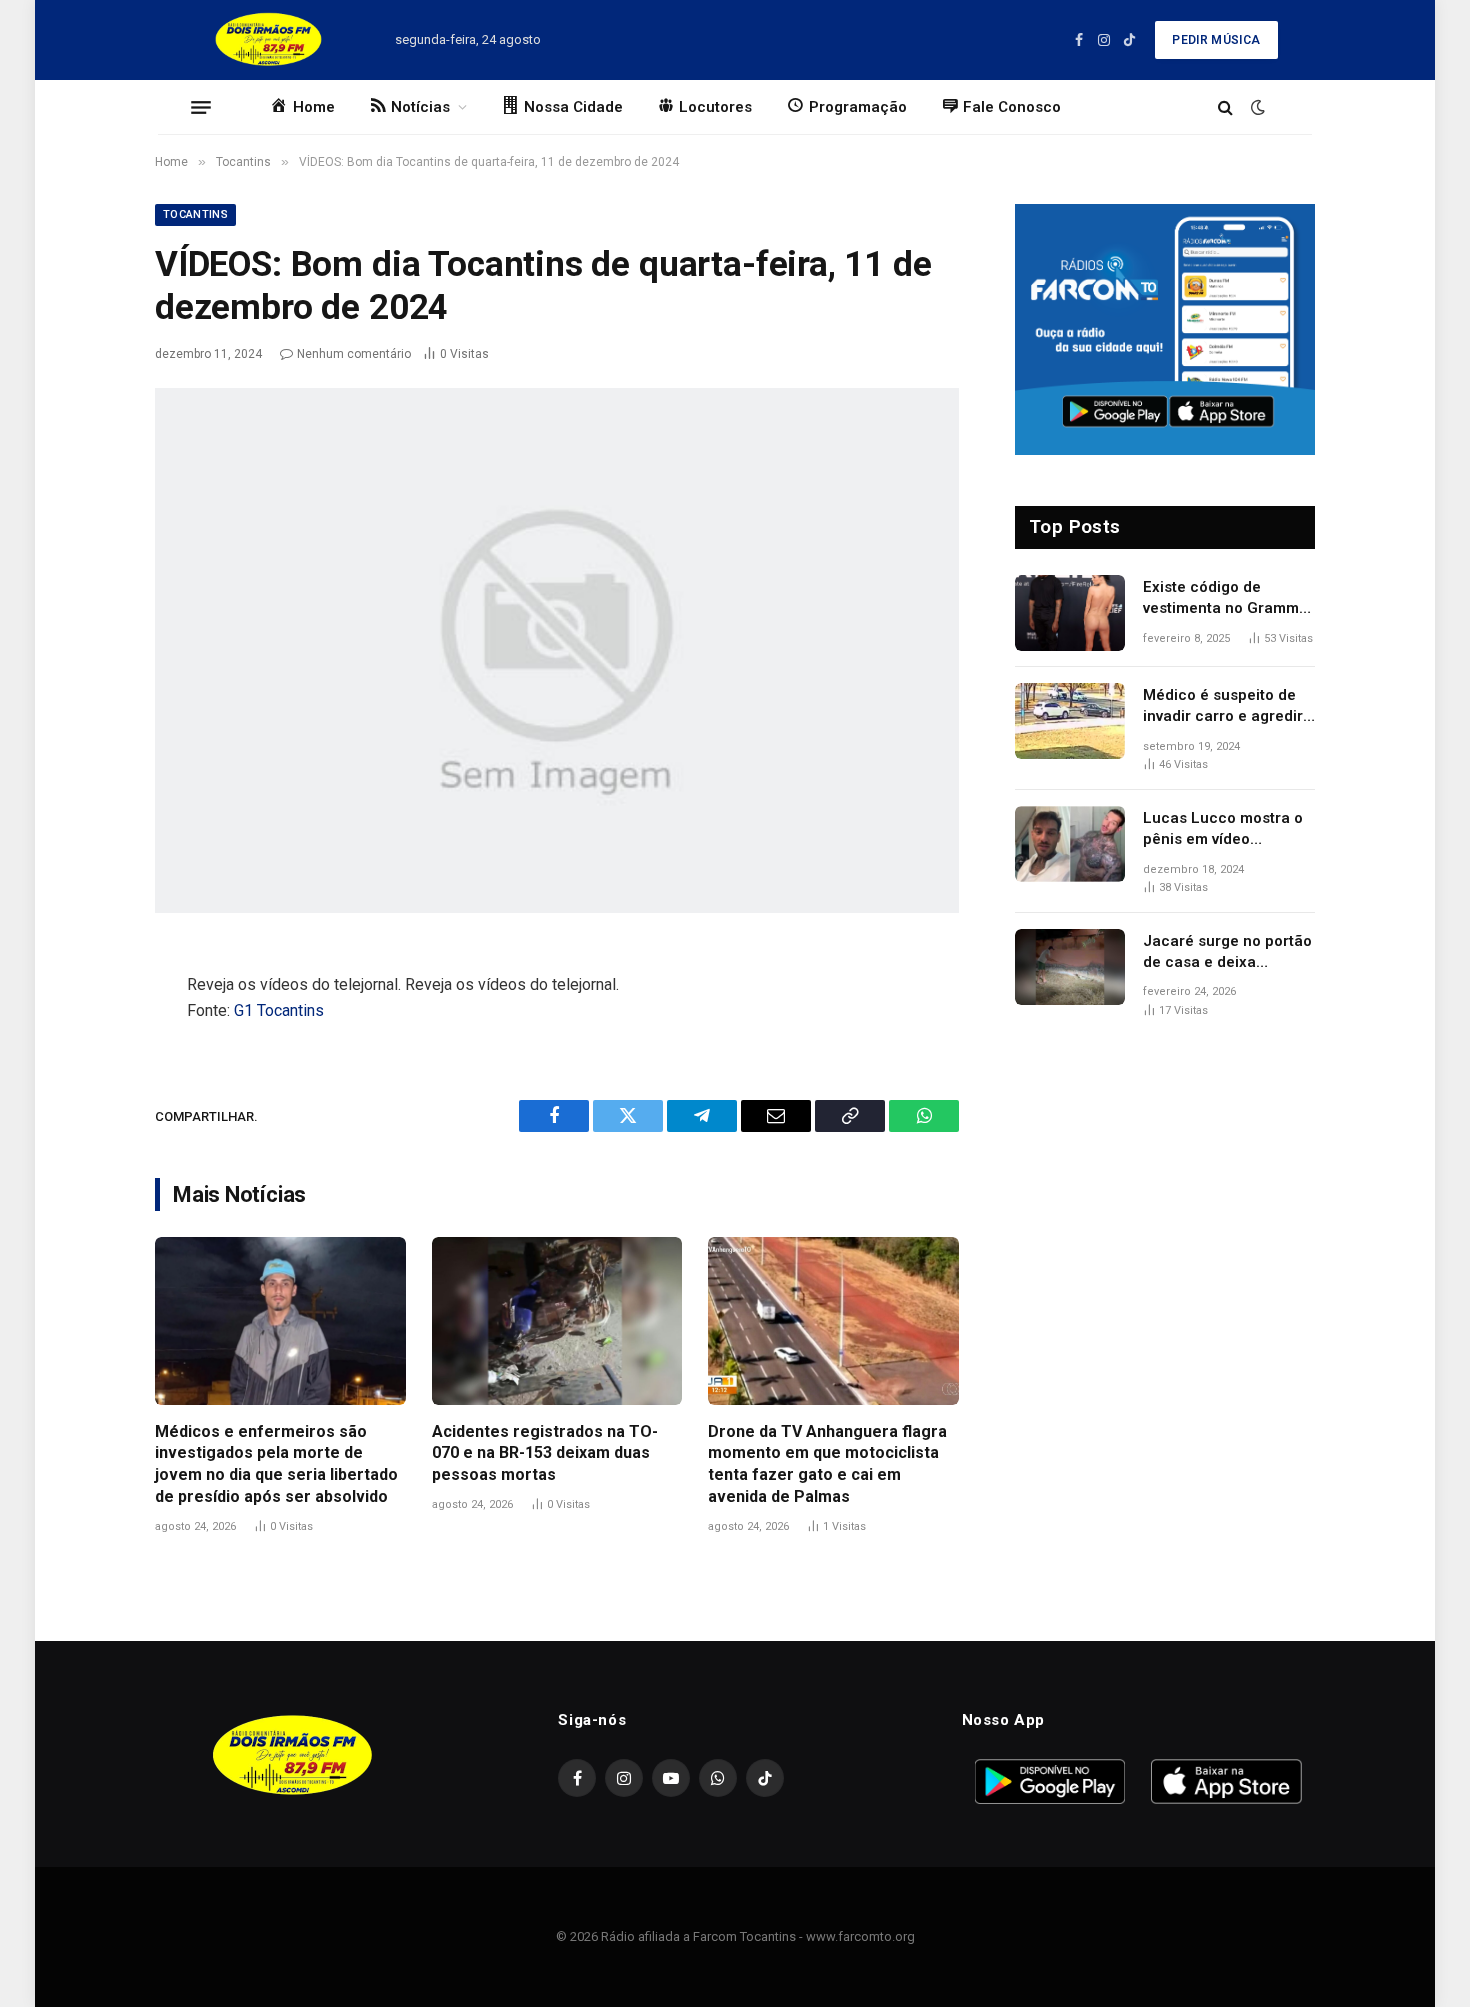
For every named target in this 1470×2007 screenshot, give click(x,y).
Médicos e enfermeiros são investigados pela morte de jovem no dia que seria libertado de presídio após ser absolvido (276, 1464)
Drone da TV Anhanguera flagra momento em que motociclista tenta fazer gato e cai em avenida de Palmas (827, 1464)
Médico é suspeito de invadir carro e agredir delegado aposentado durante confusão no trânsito (1223, 707)
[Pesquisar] (1225, 107)
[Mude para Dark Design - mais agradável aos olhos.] (1256, 107)
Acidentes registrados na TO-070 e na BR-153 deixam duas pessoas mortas (545, 1453)
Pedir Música (1216, 40)
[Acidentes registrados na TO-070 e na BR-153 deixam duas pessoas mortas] (557, 1320)
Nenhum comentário (354, 354)
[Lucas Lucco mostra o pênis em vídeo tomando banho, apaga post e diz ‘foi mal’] (1070, 844)
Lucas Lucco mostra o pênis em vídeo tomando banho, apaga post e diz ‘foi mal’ (1225, 830)
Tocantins (195, 214)
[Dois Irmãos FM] (268, 40)
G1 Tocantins (279, 1010)
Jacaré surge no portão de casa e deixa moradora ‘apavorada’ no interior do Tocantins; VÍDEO (1227, 953)
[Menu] (201, 107)
